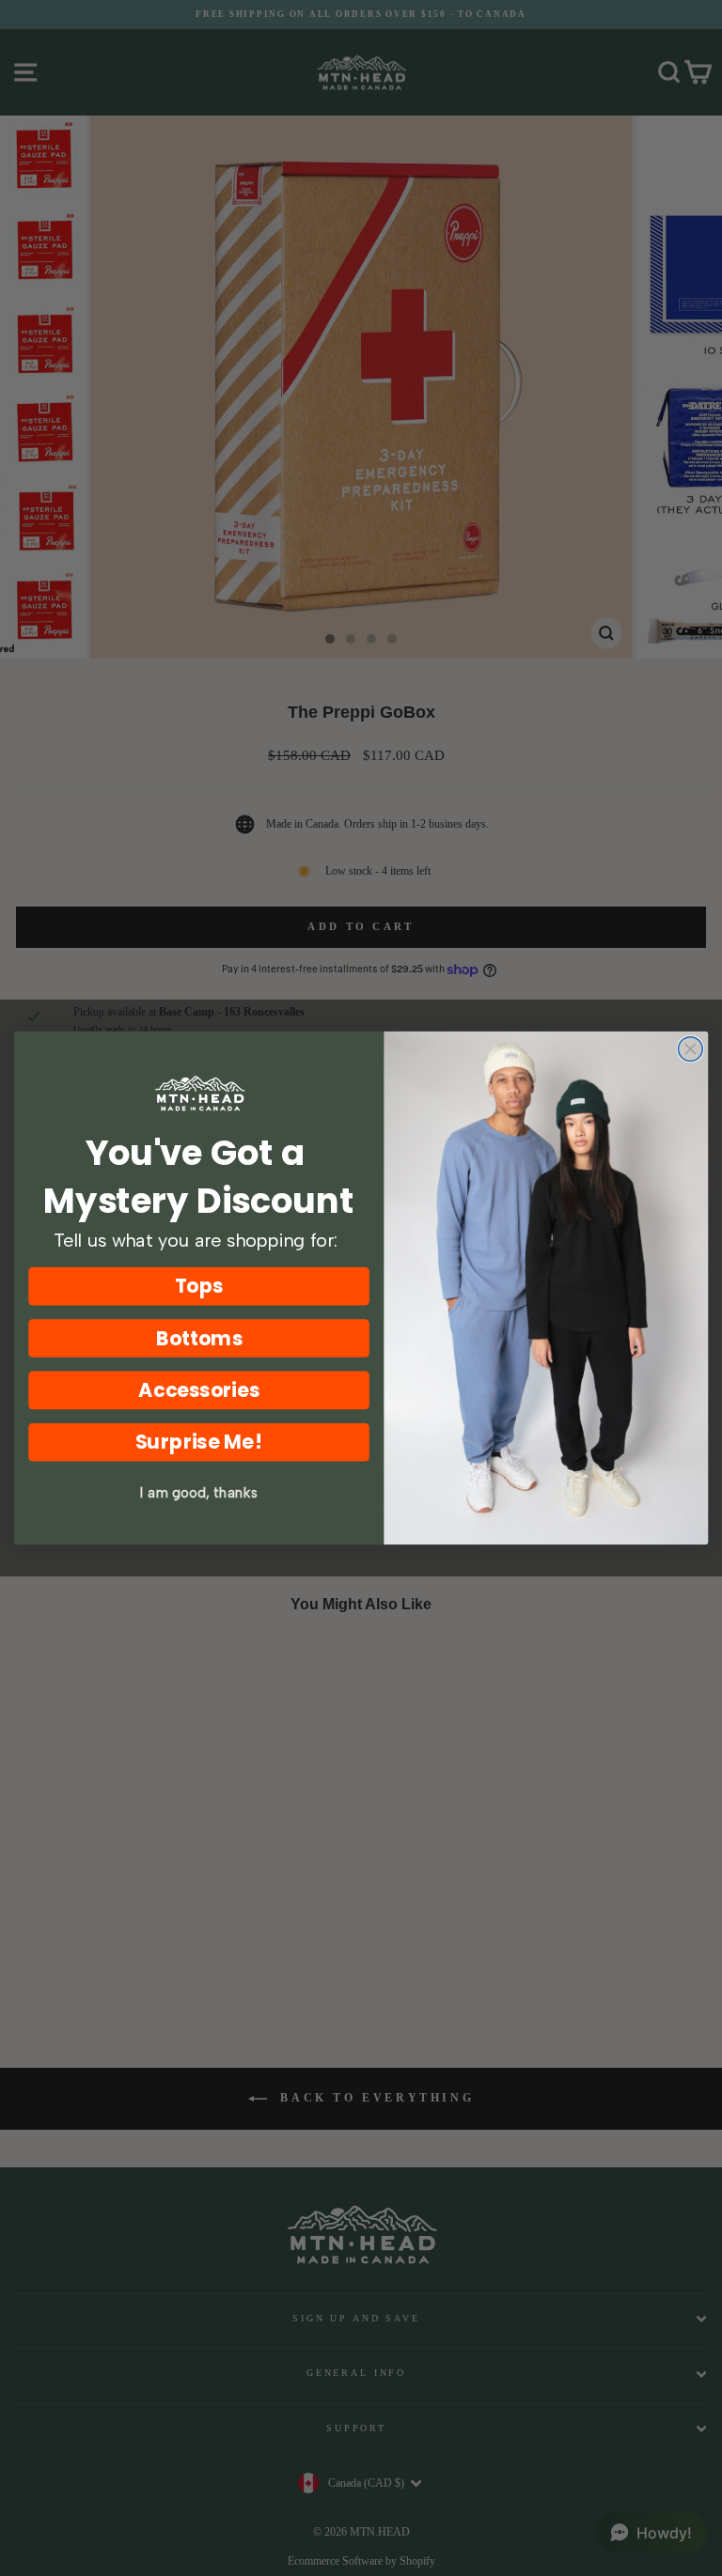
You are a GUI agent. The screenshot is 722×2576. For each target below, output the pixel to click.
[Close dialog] (690, 1049)
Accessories (198, 1390)
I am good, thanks (199, 1493)
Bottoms (199, 1338)
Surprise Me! (199, 1443)
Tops (199, 1286)
